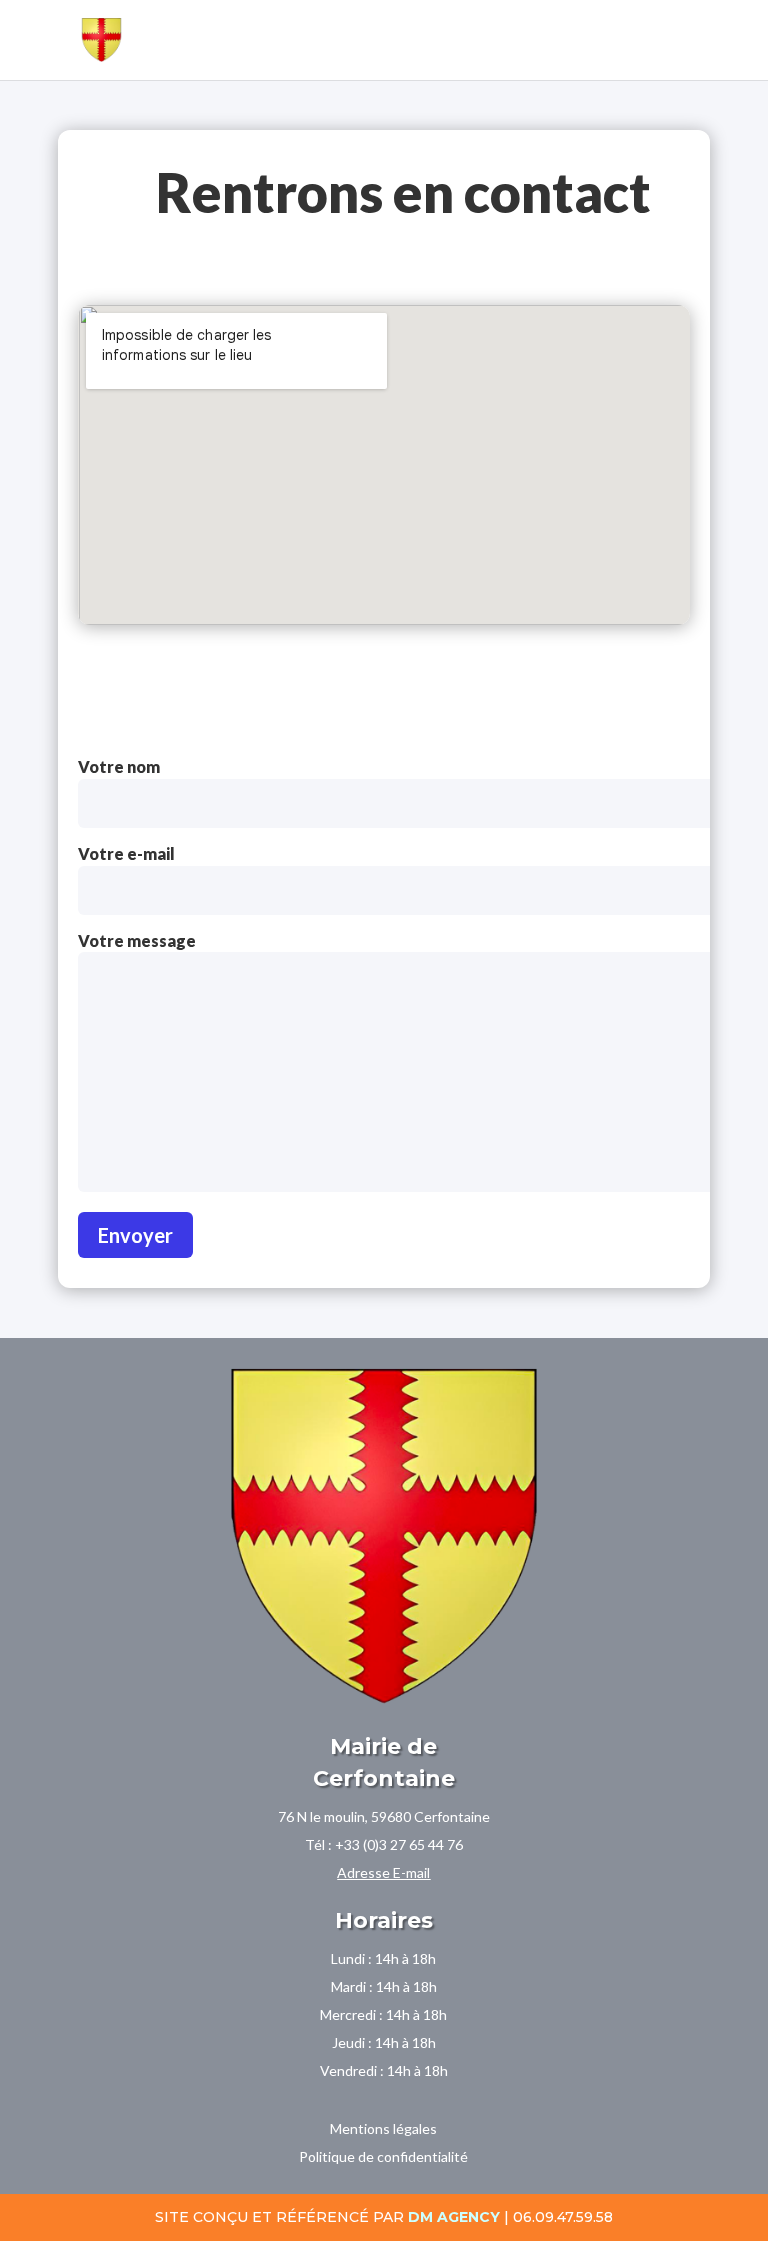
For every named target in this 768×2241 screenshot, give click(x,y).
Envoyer (135, 1235)
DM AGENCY (454, 2217)
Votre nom (119, 766)
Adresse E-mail (383, 1872)
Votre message (137, 940)
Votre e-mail (126, 853)
